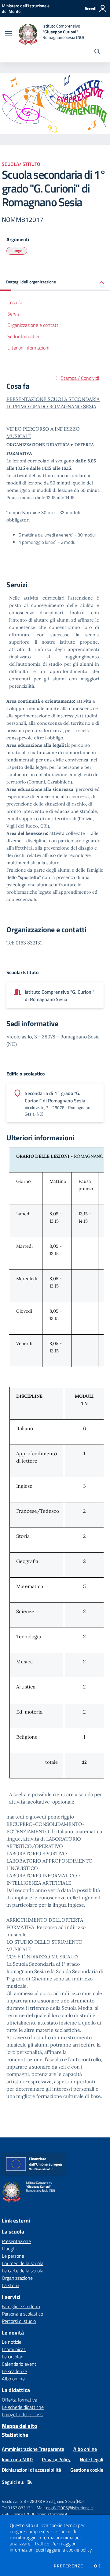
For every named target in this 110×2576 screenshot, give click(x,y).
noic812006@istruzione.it (70, 2508)
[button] (55, 282)
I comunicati (14, 2349)
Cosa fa (15, 302)
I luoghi (9, 2249)
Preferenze (68, 2566)
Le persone (13, 2256)
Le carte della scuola (23, 2271)
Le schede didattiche (23, 2407)
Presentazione (16, 2241)
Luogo (17, 250)
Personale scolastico (22, 2314)
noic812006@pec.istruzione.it (41, 2514)
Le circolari (13, 2357)
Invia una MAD (17, 2459)
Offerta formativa (20, 2400)
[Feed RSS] (30, 2482)
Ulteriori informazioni (28, 348)
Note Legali (92, 2459)
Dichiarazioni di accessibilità (31, 2470)
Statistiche (15, 2435)
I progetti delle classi (23, 2414)
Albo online (13, 2379)
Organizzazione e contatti (33, 325)
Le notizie (12, 2342)
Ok (97, 2566)
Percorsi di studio (19, 2321)
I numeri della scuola (23, 2263)
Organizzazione (17, 2278)
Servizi (14, 314)
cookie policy (79, 2550)
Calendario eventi (20, 2364)
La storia (11, 2285)
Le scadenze (14, 2371)
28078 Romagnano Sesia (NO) (57, 2501)
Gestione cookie (87, 2470)
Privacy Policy (56, 2459)
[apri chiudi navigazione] (9, 34)
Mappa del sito (20, 2426)
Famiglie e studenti (21, 2306)
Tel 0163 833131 (17, 2508)
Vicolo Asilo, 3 (14, 2501)
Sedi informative (24, 336)
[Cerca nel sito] (97, 52)
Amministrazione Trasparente (33, 2449)
